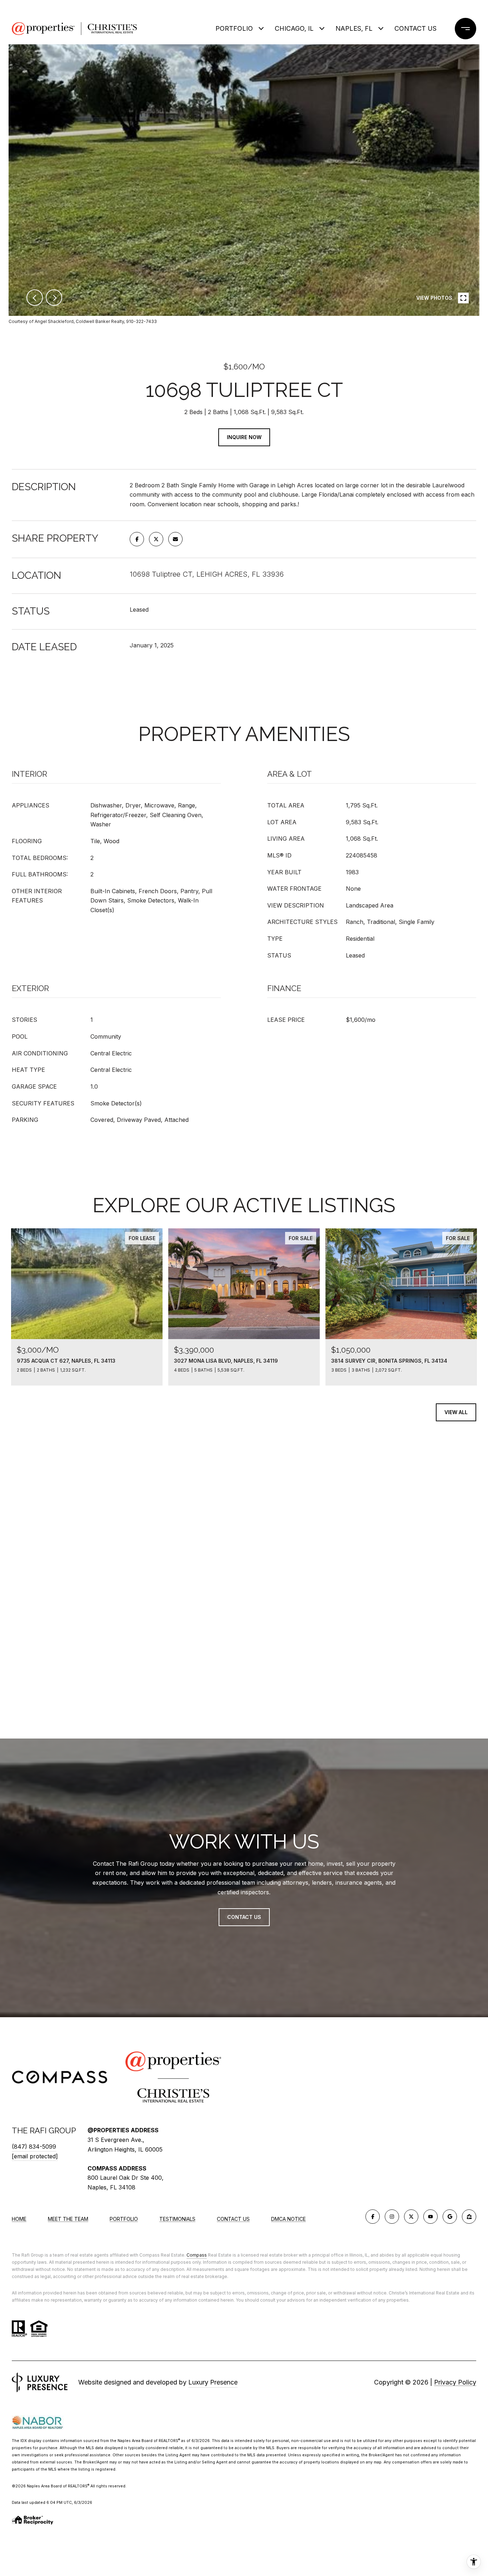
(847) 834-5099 (34, 2147)
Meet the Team (68, 2219)
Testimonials (177, 2219)
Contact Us (233, 2219)
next (54, 298)
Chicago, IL (294, 28)
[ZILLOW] (469, 2217)
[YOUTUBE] (430, 2217)
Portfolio (234, 28)
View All (456, 1412)
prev (35, 298)
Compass (197, 2255)
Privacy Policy (455, 2382)
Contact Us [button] (244, 1917)
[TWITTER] (411, 2217)
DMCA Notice (288, 2219)
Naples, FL (354, 28)
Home (19, 2219)
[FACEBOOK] (373, 2217)
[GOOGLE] (450, 2217)
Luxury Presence (213, 2382)
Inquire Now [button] (244, 437)
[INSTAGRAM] (392, 2217)
